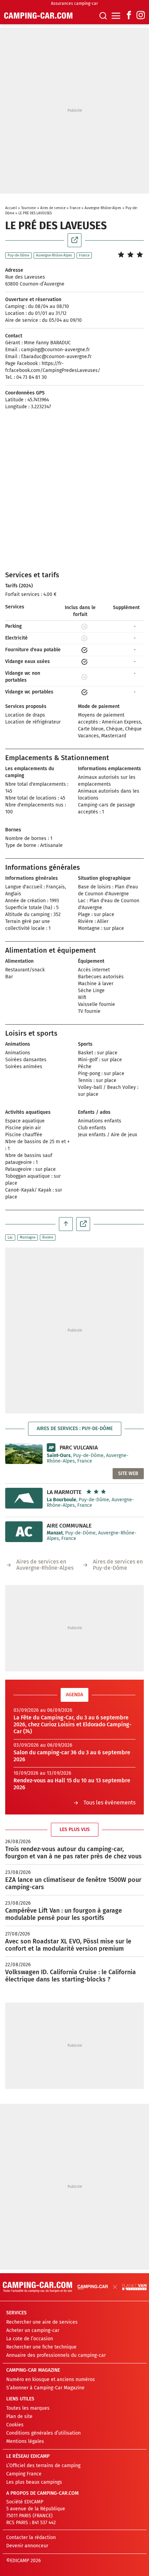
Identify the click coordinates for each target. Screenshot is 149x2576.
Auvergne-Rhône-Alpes (103, 208)
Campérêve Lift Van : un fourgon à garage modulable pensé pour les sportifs (64, 1914)
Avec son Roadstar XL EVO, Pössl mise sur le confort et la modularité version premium (68, 1945)
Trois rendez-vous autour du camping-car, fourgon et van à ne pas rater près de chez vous (73, 1853)
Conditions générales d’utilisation (43, 2433)
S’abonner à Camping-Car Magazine (45, 2388)
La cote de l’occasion (30, 2339)
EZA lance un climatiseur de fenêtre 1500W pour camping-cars (73, 1883)
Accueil (11, 208)
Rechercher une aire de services (42, 2322)
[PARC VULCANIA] (24, 1454)
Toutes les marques (28, 2408)
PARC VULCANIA (79, 1448)
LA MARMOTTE (64, 1492)
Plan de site (19, 2416)
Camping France (24, 2474)
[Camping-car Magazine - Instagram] (141, 16)
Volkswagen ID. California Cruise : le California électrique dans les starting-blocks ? (71, 1976)
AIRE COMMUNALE (69, 1526)
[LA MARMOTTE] (24, 1498)
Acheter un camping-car (33, 2330)
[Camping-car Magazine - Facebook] (129, 16)
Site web (128, 1473)
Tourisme (29, 208)
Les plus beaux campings (34, 2482)
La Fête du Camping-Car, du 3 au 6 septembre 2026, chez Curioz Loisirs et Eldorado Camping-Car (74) (72, 1724)
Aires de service (53, 208)
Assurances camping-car (74, 3)
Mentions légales (25, 2441)
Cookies (15, 2425)
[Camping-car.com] (38, 16)
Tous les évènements (109, 1803)
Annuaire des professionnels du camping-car (56, 2355)
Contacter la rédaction (31, 2537)
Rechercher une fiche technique (41, 2347)
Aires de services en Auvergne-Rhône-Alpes (45, 1565)
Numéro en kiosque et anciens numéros (51, 2379)
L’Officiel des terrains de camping (43, 2466)
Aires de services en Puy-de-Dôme (118, 1565)
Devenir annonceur (27, 2546)
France (75, 208)
